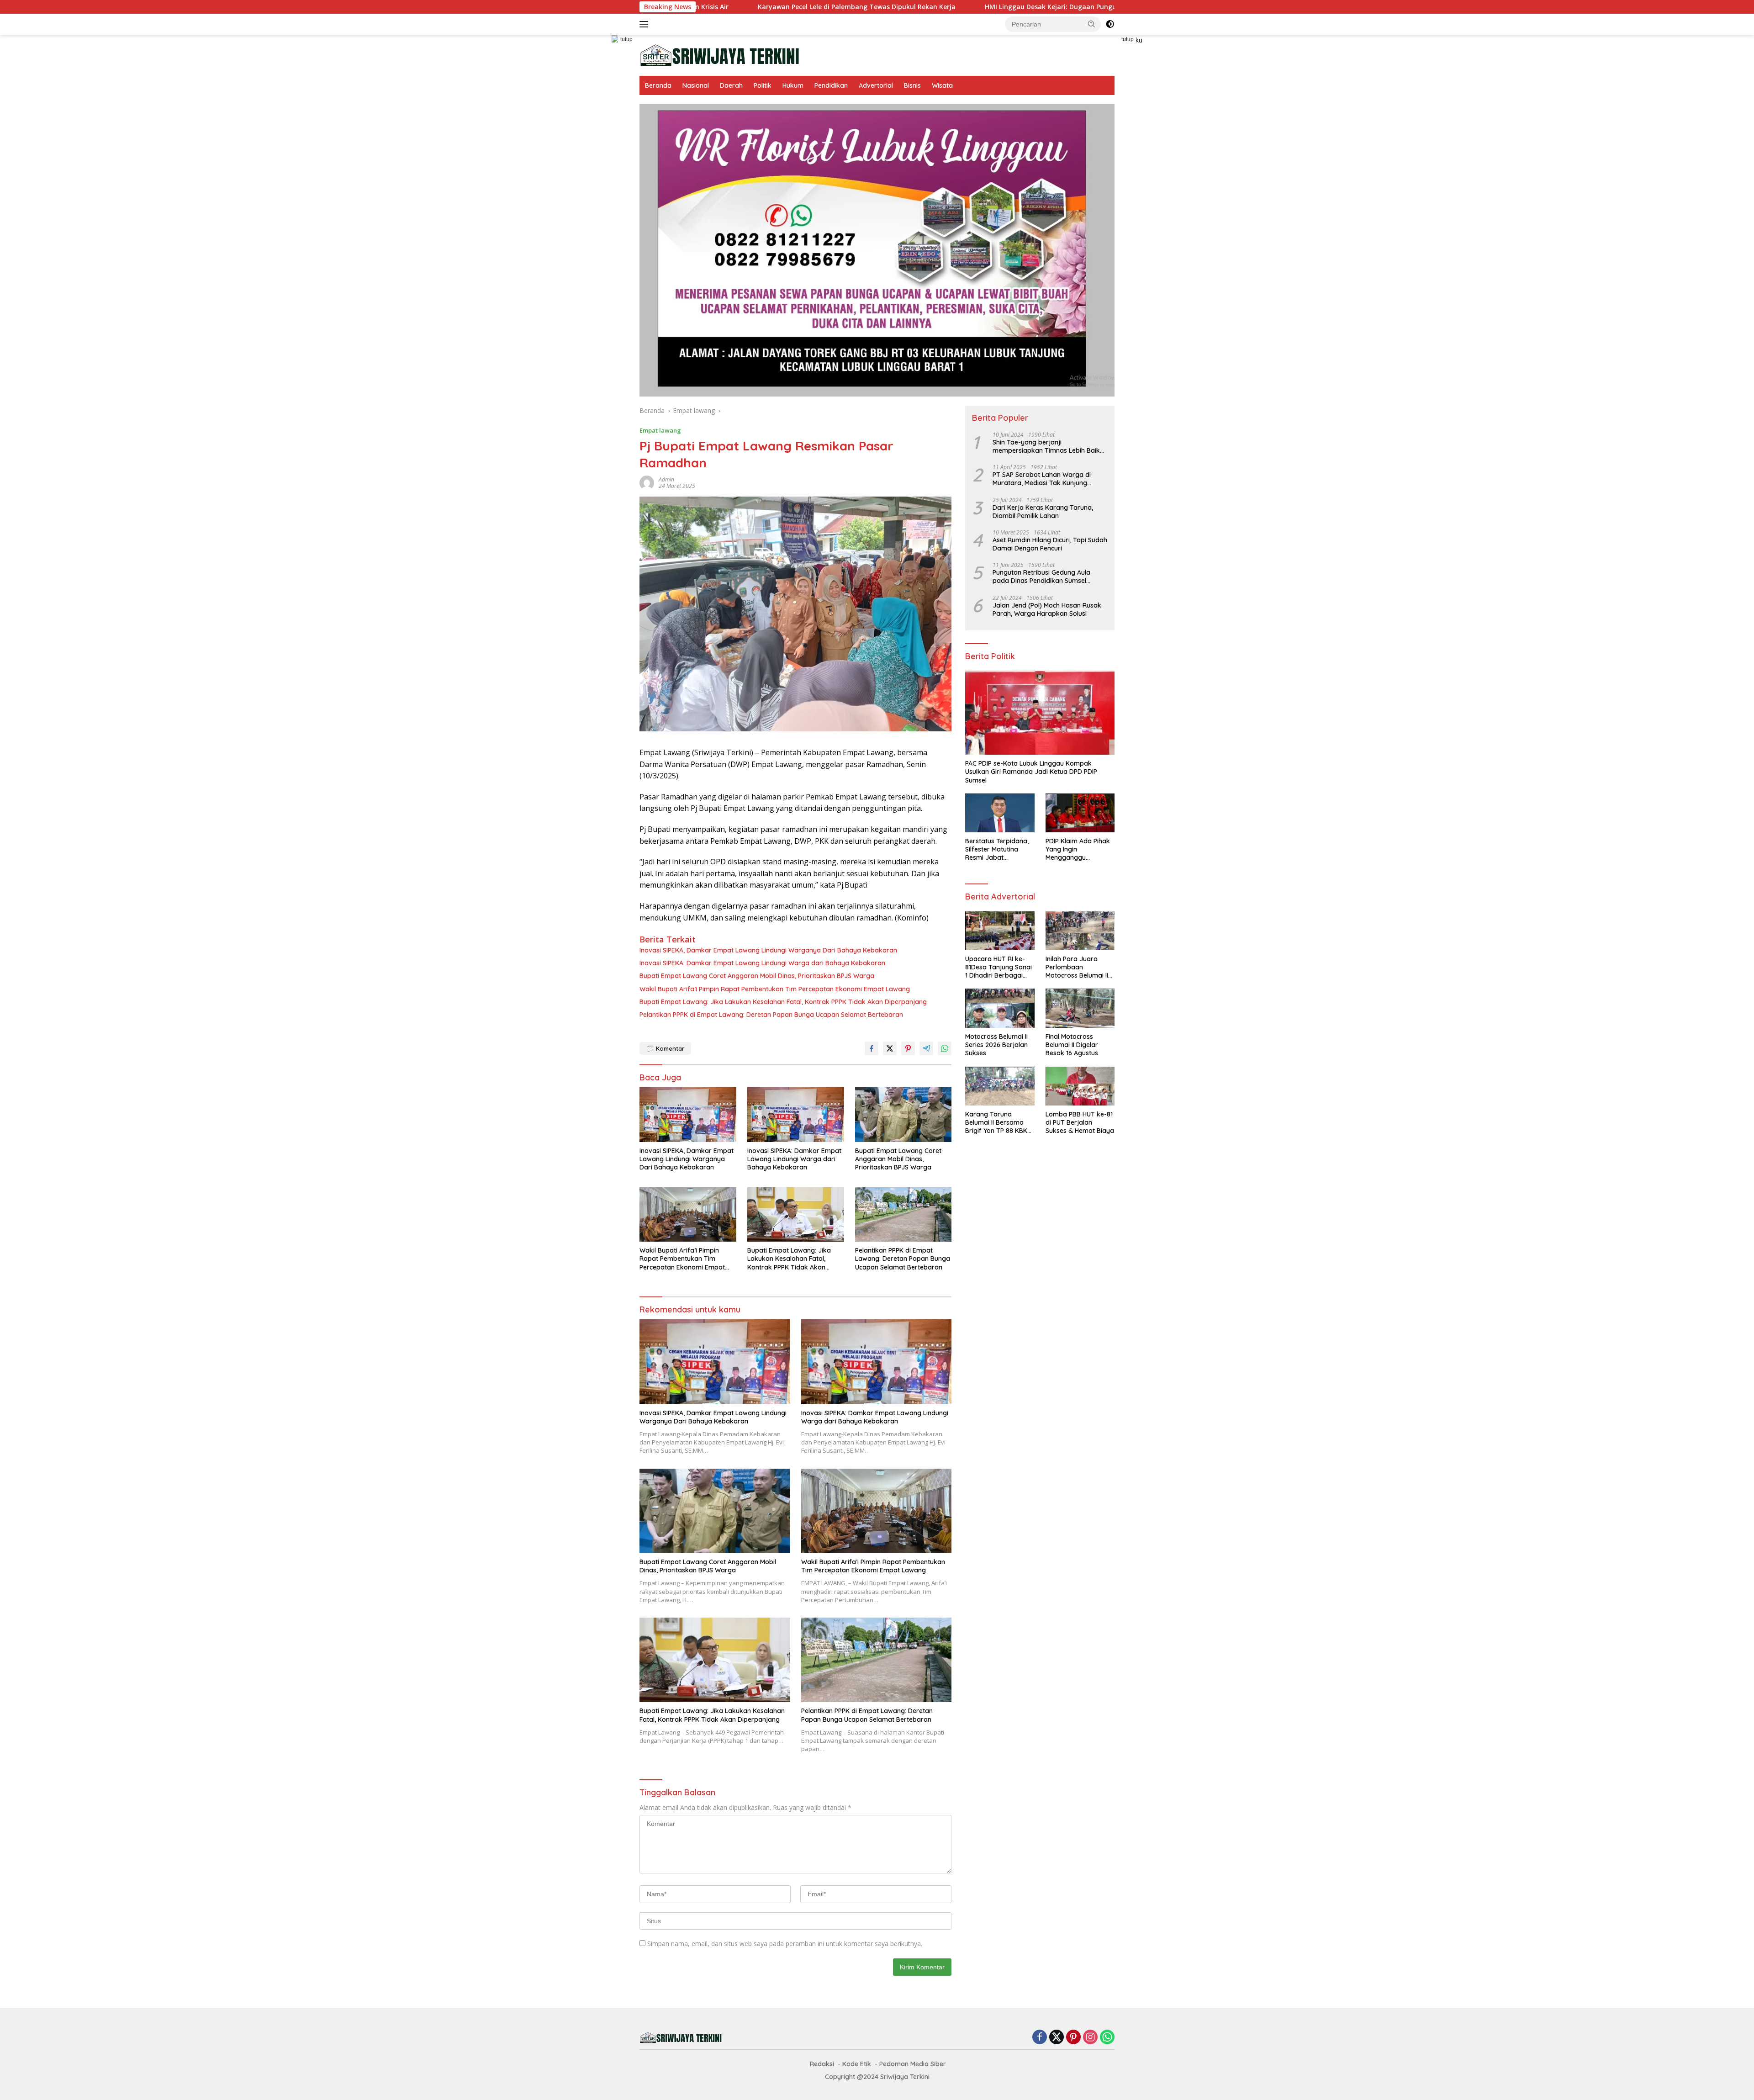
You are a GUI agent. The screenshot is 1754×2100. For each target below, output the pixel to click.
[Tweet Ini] (890, 1048)
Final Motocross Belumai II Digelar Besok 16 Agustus (1072, 1045)
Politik (763, 85)
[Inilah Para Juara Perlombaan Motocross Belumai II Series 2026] (1080, 931)
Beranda (658, 85)
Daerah (731, 85)
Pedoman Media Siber (913, 2064)
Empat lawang (660, 430)
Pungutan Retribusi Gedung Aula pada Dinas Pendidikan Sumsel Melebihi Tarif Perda (1041, 577)
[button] (1092, 24)
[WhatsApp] (1107, 2038)
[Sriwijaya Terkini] (719, 55)
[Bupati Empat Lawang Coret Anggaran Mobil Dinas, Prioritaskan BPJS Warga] (903, 1114)
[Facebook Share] (872, 1048)
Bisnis (912, 85)
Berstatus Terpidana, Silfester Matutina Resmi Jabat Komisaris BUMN (997, 849)
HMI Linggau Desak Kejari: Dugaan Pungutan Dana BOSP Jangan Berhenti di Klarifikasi (954, 7)
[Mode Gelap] (1110, 24)
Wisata (942, 85)
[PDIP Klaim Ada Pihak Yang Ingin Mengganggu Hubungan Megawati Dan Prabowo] (1080, 813)
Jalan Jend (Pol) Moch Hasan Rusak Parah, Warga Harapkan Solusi (1047, 609)
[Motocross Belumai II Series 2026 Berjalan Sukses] (1000, 1008)
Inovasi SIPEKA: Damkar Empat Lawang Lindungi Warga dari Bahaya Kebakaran (762, 963)
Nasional (696, 85)
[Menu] (646, 24)
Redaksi (822, 2064)
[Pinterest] (1073, 2038)
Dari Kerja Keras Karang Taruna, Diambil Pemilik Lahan (1043, 512)
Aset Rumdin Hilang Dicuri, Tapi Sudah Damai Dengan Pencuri (1050, 544)
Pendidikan (831, 85)
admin (666, 479)
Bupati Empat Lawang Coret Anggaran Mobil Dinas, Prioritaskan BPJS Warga (757, 976)
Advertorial (876, 85)
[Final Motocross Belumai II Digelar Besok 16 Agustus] (1080, 1008)
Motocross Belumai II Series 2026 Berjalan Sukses (996, 1045)
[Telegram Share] (926, 1048)
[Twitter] (1057, 2038)
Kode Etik (857, 2064)
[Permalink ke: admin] (647, 482)
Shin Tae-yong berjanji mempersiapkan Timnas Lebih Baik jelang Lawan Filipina (1046, 446)
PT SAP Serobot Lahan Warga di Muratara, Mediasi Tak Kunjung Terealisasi (1042, 479)
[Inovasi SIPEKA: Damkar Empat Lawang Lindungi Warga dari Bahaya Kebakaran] (796, 1114)
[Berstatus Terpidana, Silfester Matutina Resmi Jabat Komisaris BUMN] (1000, 813)
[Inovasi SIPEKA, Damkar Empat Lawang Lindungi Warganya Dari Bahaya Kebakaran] (688, 1114)
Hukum (793, 85)
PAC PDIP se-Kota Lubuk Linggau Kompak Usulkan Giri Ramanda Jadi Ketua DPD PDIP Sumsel (1031, 772)
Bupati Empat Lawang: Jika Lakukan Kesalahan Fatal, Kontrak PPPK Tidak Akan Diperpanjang (783, 1002)
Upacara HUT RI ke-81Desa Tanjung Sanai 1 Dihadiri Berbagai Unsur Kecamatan (999, 967)
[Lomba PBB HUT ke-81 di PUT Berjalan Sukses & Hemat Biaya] (1080, 1086)
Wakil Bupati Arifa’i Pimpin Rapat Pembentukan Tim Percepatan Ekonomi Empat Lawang (775, 989)
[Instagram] (1090, 2038)
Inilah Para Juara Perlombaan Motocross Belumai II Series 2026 (1077, 967)
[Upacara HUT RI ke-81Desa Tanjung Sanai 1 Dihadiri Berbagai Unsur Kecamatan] (1000, 931)
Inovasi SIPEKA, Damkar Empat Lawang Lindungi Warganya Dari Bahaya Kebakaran (768, 950)
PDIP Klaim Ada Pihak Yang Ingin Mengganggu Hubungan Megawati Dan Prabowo (1078, 849)
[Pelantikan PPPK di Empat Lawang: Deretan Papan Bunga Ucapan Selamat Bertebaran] (903, 1214)
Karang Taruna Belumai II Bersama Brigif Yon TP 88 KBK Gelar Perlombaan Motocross (996, 1123)
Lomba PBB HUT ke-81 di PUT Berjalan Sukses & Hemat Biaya (1080, 1122)
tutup (626, 39)
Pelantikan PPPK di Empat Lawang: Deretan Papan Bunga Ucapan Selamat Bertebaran (771, 1015)
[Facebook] (1040, 2038)
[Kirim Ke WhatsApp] (945, 1048)
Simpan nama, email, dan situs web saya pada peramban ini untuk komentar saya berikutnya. (785, 1944)
